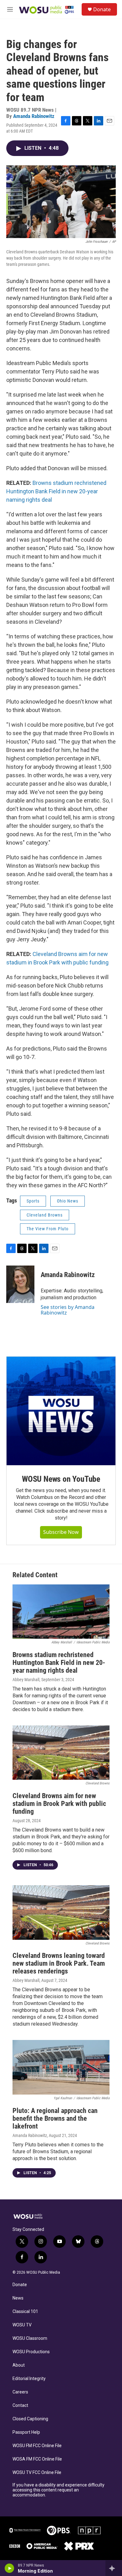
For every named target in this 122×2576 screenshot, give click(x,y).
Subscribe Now (61, 1532)
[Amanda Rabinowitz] (20, 1284)
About (19, 2365)
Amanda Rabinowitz (34, 116)
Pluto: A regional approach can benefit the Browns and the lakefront (55, 2118)
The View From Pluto (48, 1229)
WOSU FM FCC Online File (37, 2446)
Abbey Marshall (26, 1680)
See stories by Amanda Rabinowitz (68, 1310)
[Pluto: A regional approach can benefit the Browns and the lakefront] (61, 2067)
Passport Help (26, 2432)
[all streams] (114, 2568)
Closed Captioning (30, 2419)
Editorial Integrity (29, 2379)
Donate (102, 9)
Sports (33, 1201)
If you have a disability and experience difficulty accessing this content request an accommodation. (58, 2490)
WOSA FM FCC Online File (37, 2459)
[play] (10, 2568)
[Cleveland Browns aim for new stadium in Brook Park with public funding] (61, 1753)
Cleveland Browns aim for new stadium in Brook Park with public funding (59, 1804)
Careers (20, 2392)
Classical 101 (25, 2312)
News (18, 2298)
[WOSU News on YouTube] (61, 1411)
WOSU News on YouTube (61, 1479)
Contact (20, 2405)
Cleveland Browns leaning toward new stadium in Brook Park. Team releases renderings (59, 1963)
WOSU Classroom (30, 2338)
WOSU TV (22, 2325)
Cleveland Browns (45, 1215)
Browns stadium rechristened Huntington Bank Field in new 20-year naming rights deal (56, 491)
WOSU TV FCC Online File (37, 2473)
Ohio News (68, 1201)
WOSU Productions (31, 2352)
